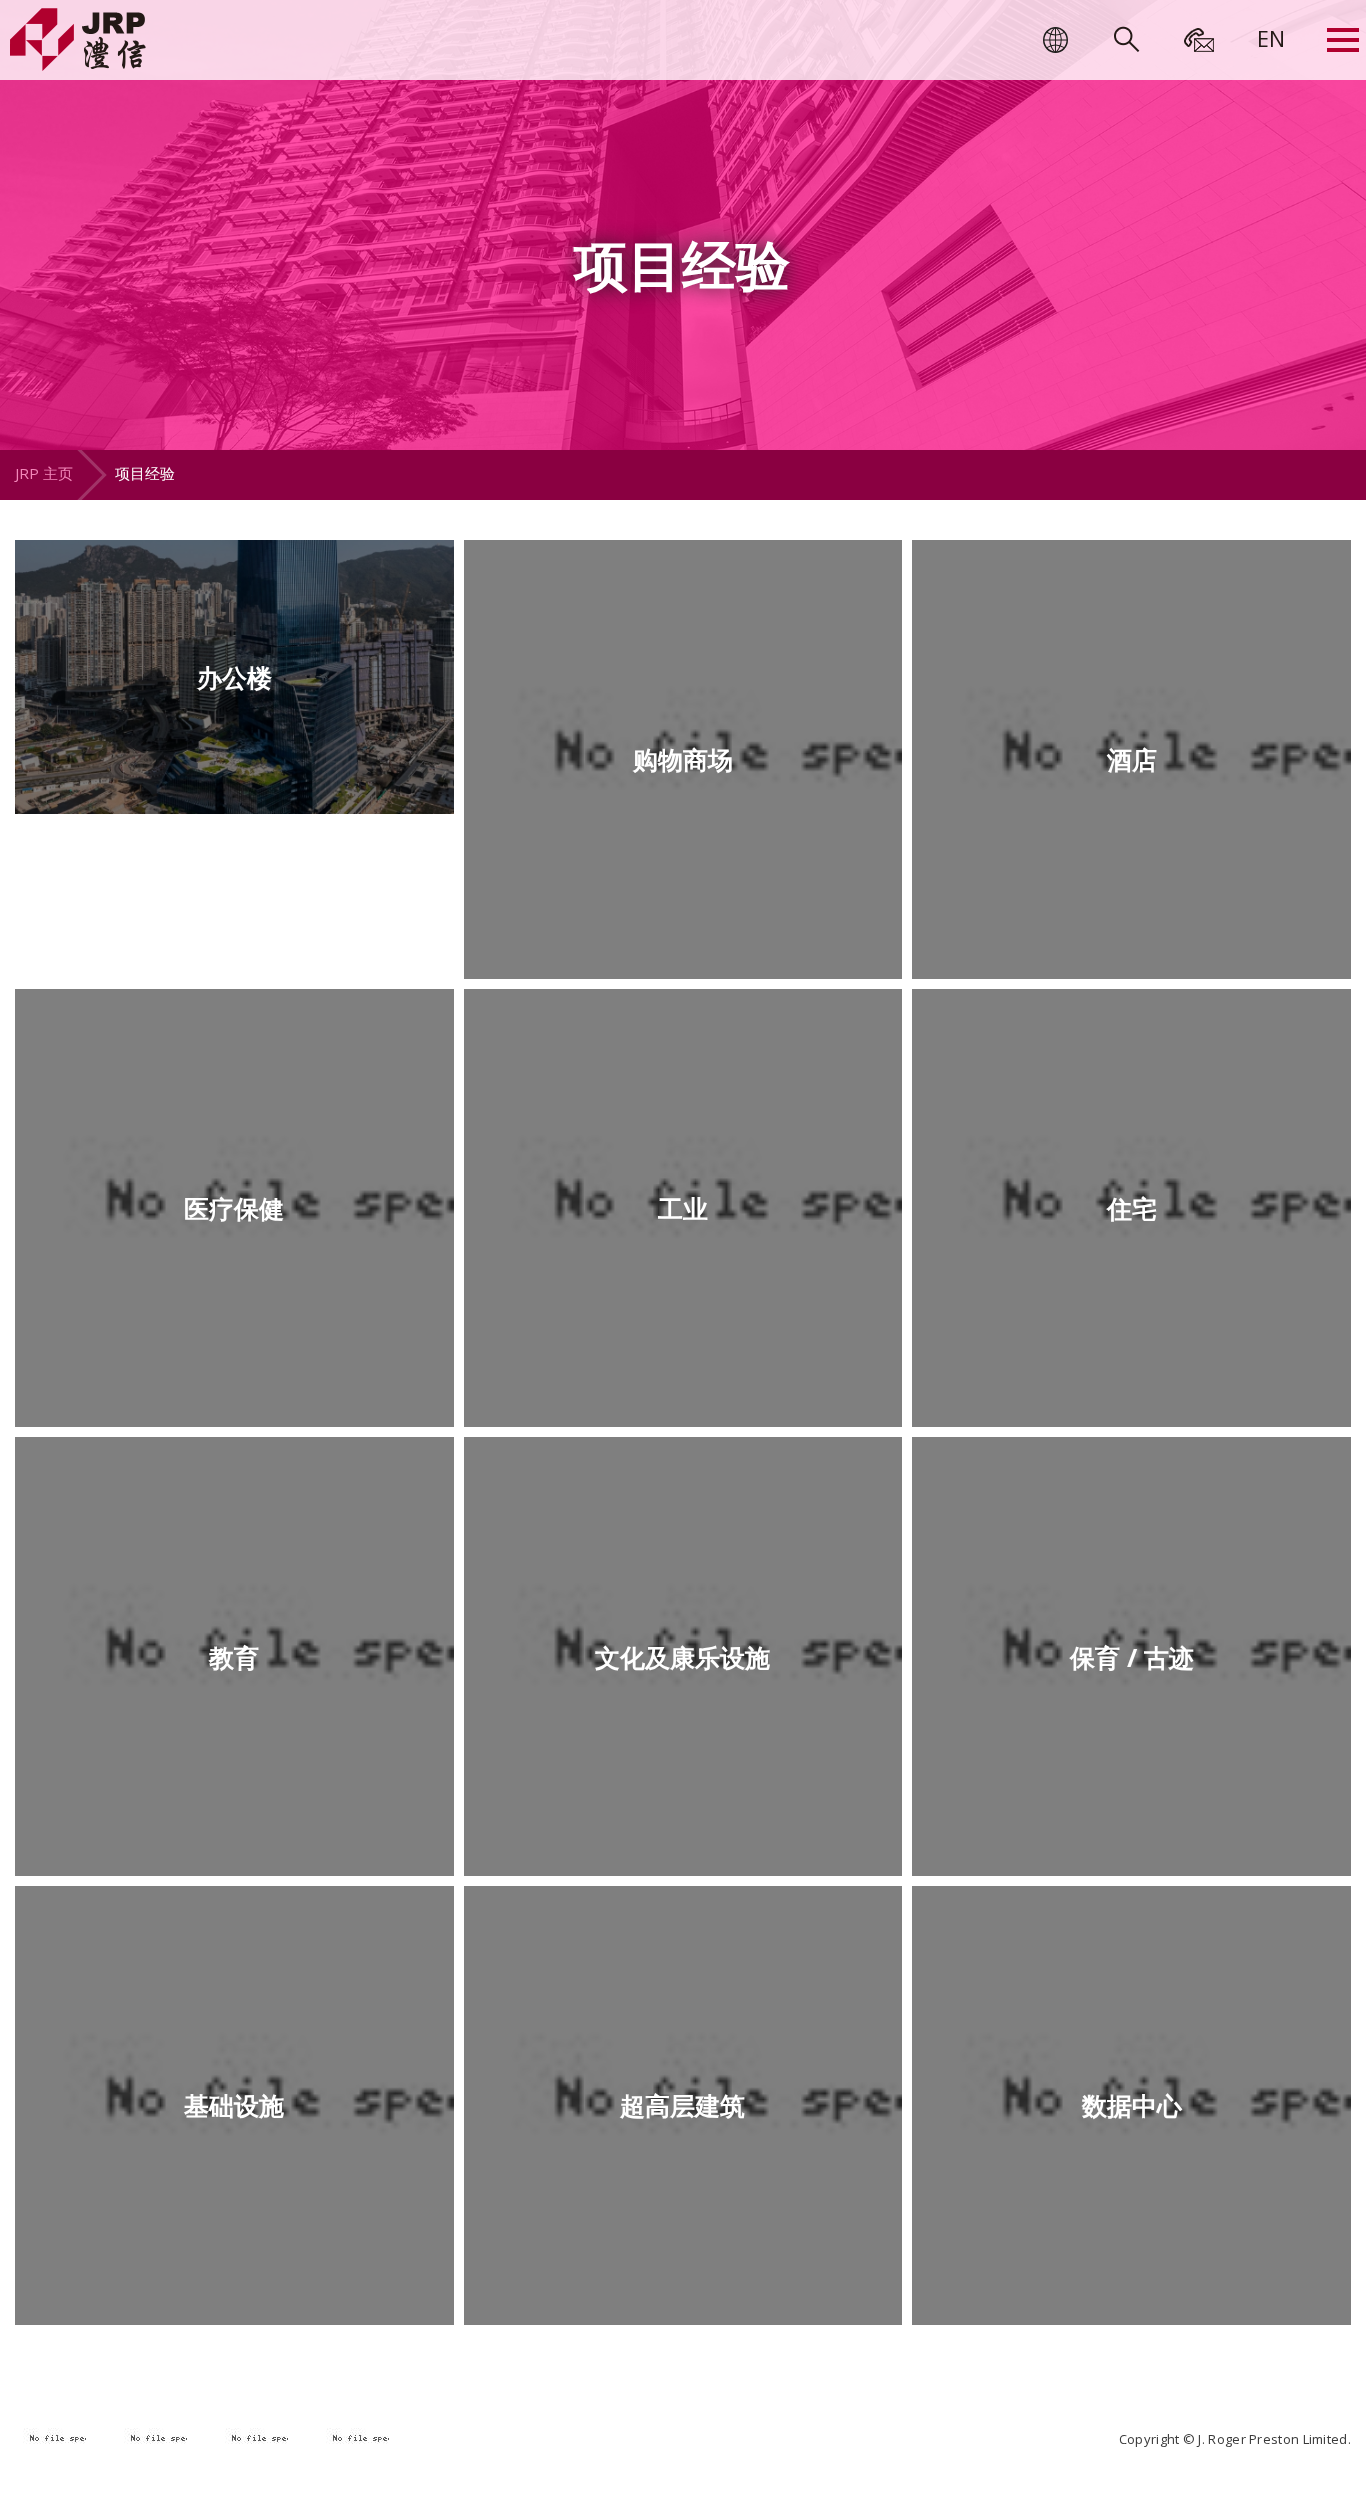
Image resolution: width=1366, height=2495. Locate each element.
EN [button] (1271, 38)
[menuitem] (1271, 38)
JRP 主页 (44, 473)
